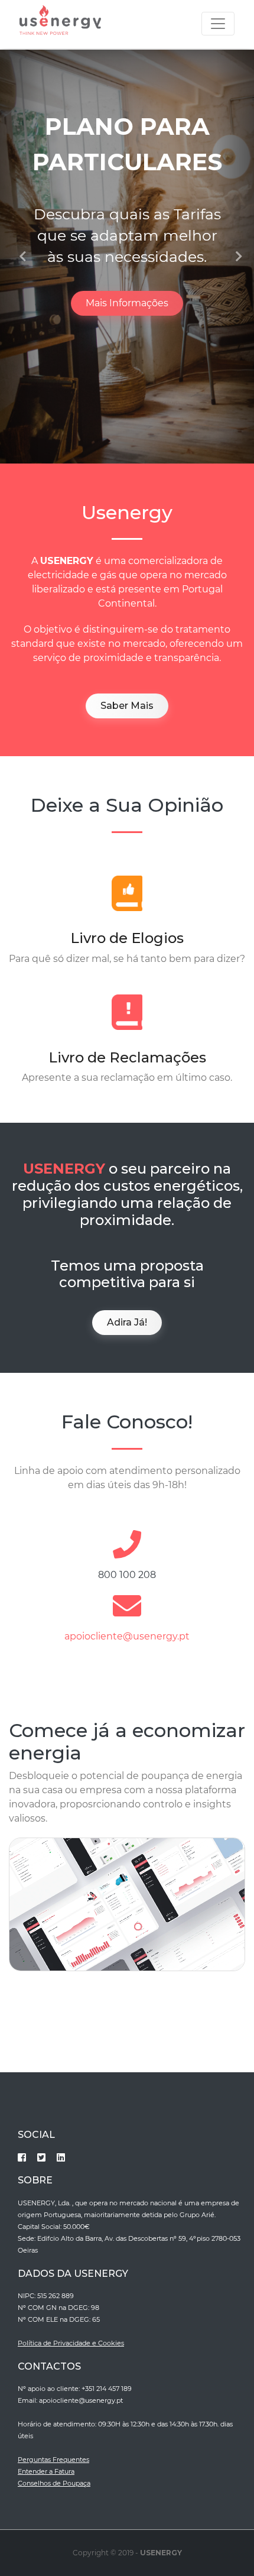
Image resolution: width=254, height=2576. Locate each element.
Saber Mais (127, 706)
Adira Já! (127, 1322)
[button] (19, 257)
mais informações (127, 303)
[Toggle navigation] (218, 24)
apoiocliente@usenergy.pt (127, 1636)
